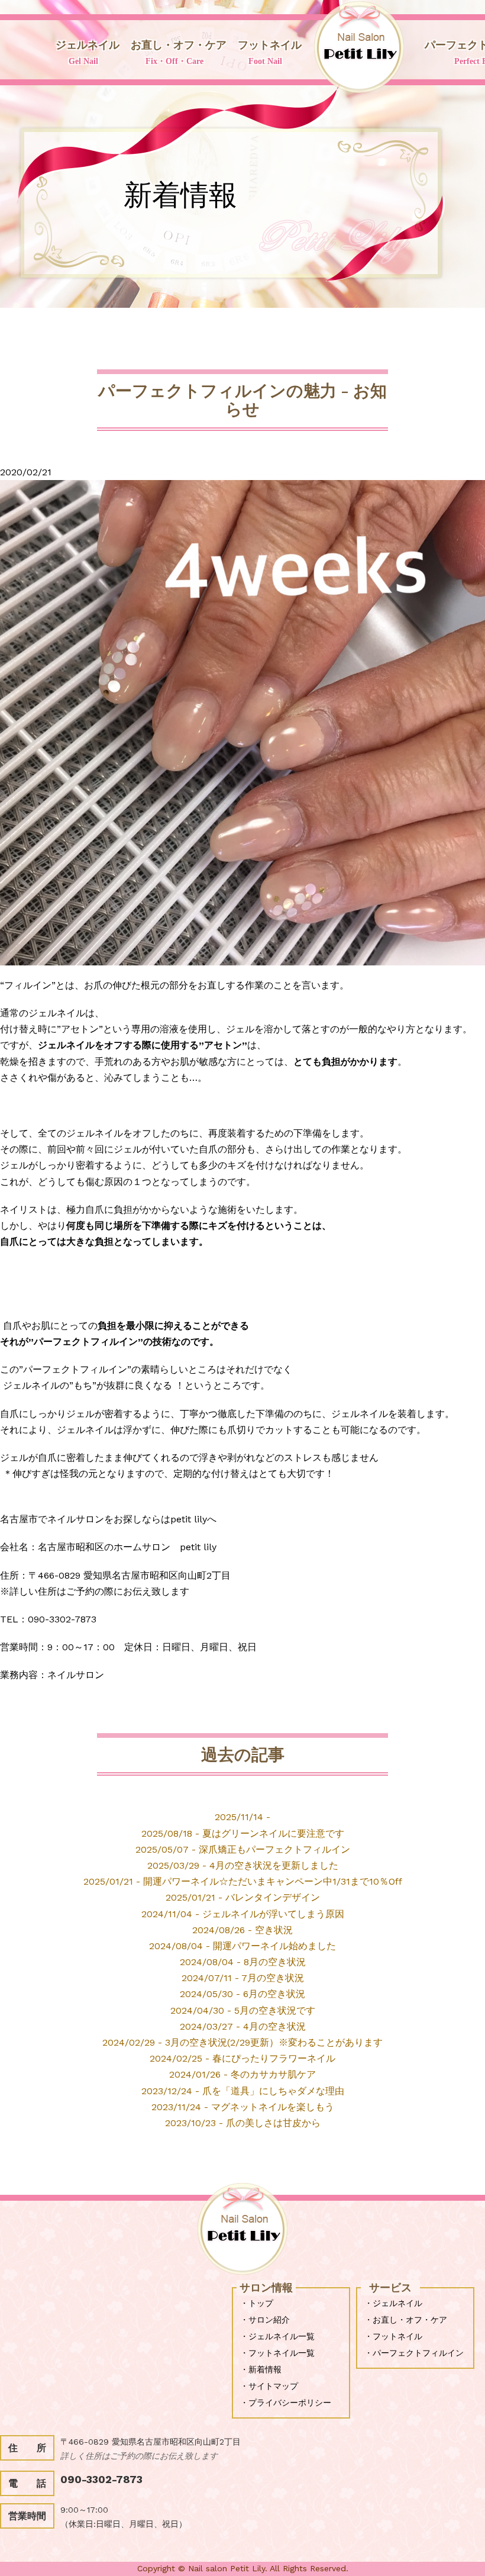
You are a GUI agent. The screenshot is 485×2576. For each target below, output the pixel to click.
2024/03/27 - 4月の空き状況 (243, 2026)
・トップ (257, 2303)
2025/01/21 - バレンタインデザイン (243, 1897)
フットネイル (270, 52)
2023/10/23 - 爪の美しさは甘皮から (243, 2123)
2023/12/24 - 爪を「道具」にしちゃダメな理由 (243, 2091)
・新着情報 (261, 2369)
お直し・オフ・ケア (179, 52)
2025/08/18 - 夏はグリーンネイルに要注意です (243, 1833)
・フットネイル (393, 2336)
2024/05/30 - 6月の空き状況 (242, 1994)
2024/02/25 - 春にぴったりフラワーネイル (242, 2058)
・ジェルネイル (393, 2303)
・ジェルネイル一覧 (277, 2336)
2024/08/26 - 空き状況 (242, 1930)
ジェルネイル (88, 52)
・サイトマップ (269, 2386)
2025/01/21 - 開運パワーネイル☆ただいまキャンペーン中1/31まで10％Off (243, 1881)
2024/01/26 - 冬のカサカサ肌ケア (242, 2074)
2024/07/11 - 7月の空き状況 (243, 1978)
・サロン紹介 (265, 2320)
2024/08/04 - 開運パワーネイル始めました (242, 1946)
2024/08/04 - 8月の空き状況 (243, 1962)
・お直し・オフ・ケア (406, 2320)
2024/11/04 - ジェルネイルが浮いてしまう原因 (243, 1914)
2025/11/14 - (242, 1817)
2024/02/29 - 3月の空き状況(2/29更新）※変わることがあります (242, 2042)
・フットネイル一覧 (277, 2353)
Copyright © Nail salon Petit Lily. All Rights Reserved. (243, 2568)
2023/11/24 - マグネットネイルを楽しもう (243, 2107)
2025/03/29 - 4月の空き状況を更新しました (243, 1865)
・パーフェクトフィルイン (414, 2353)
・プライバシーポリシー (286, 2403)
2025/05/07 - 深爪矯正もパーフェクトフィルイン (243, 1849)
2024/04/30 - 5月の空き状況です (243, 2010)
